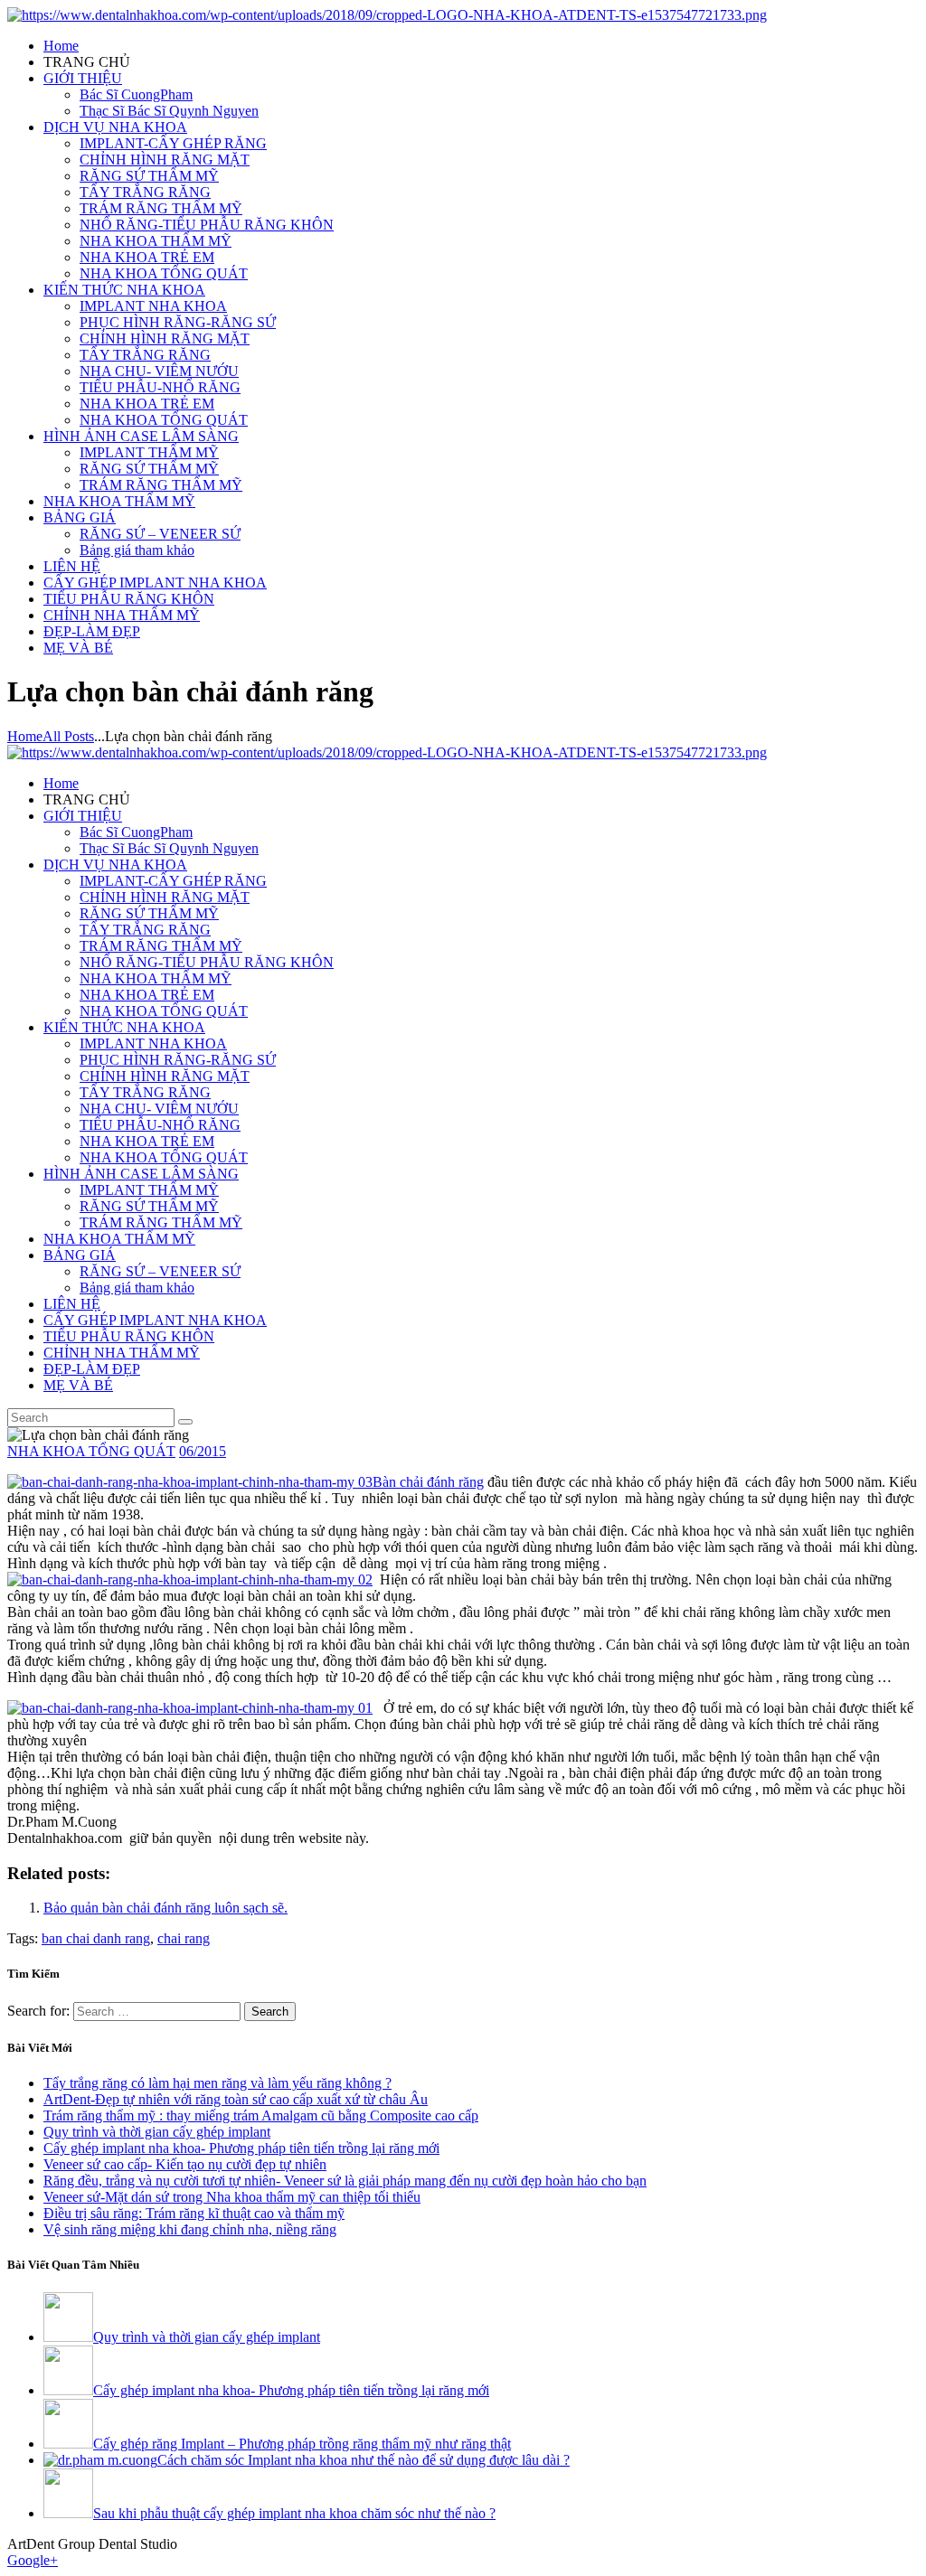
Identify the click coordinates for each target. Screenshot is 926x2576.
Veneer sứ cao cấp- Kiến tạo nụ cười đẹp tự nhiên (185, 2164)
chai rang (184, 1938)
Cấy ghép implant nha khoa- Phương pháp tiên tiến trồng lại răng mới (241, 2148)
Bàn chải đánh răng (428, 1482)
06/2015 (203, 1451)
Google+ (33, 2560)
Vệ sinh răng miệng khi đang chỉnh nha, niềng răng (190, 2229)
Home (25, 736)
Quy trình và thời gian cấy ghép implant (157, 2132)
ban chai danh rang (96, 1938)
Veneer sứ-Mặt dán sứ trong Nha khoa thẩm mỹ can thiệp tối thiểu (232, 2197)
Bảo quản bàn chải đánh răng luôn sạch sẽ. (165, 1908)
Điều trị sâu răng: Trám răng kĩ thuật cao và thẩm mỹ (194, 2213)
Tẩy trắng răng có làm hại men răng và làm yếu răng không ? (217, 2083)
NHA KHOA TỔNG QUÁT (91, 1451)
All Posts (68, 736)
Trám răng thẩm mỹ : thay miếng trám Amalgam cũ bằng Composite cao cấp (261, 2115)
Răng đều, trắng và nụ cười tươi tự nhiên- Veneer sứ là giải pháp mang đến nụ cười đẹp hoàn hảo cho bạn (345, 2181)
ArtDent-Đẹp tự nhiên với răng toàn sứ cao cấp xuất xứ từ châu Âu (236, 2099)
